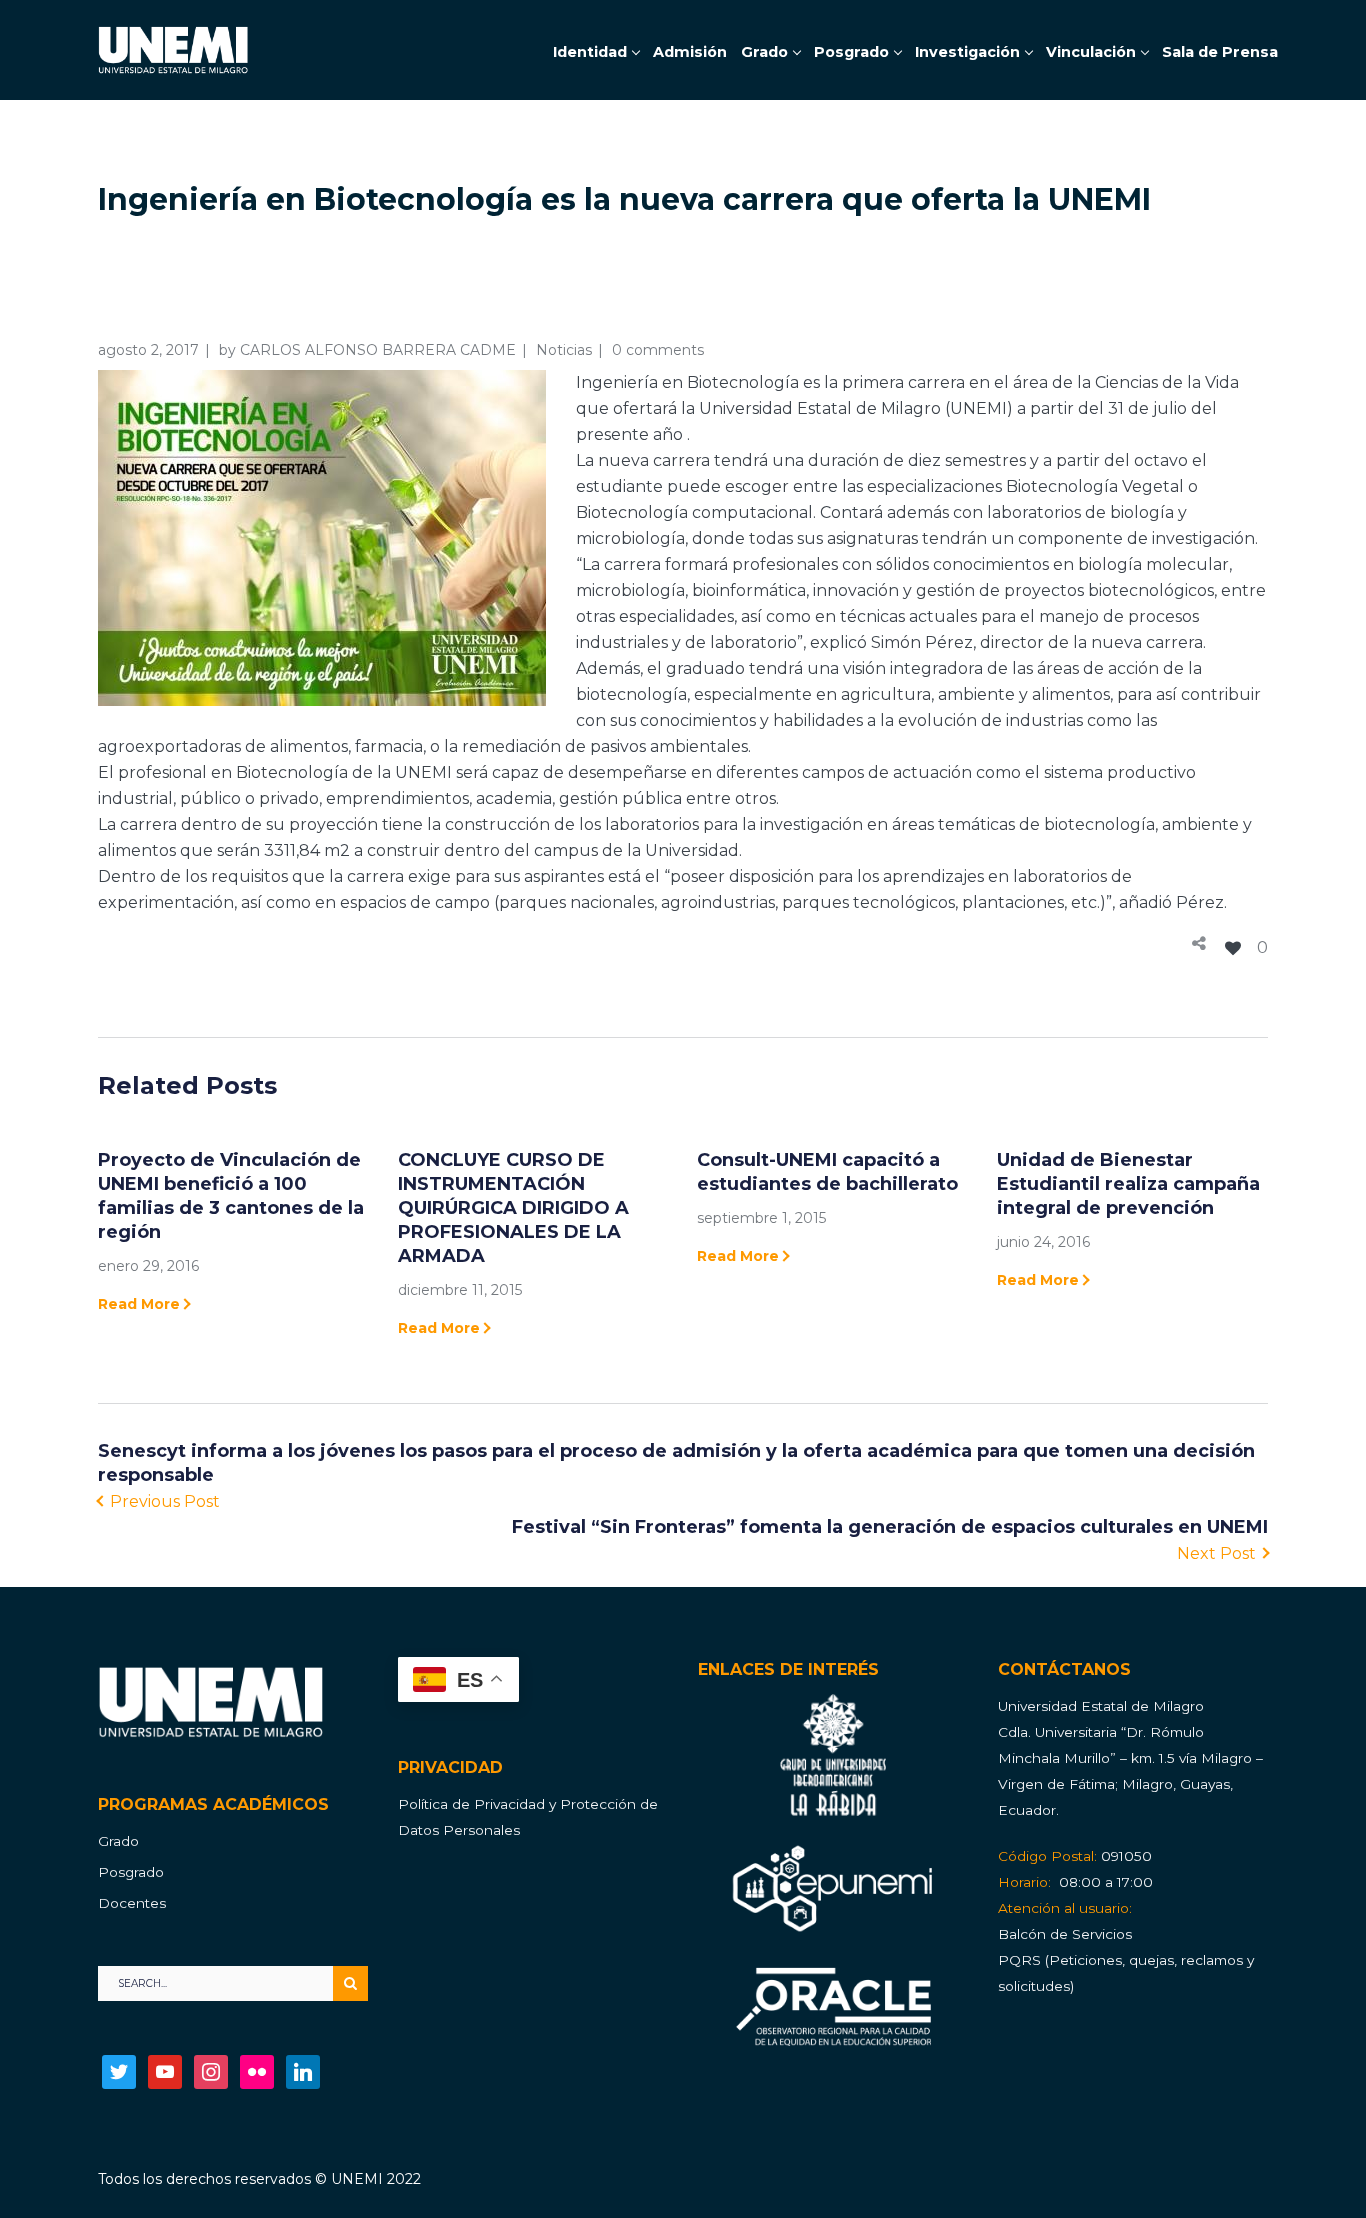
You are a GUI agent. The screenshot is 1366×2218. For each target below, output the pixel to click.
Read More (139, 1304)
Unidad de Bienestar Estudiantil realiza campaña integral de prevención (1128, 1184)
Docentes (132, 1903)
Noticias (564, 350)
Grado (118, 1841)
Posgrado (131, 1872)
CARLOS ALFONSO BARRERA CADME (378, 350)
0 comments (658, 350)
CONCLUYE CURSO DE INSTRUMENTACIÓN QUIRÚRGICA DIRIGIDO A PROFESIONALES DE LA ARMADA (513, 1208)
